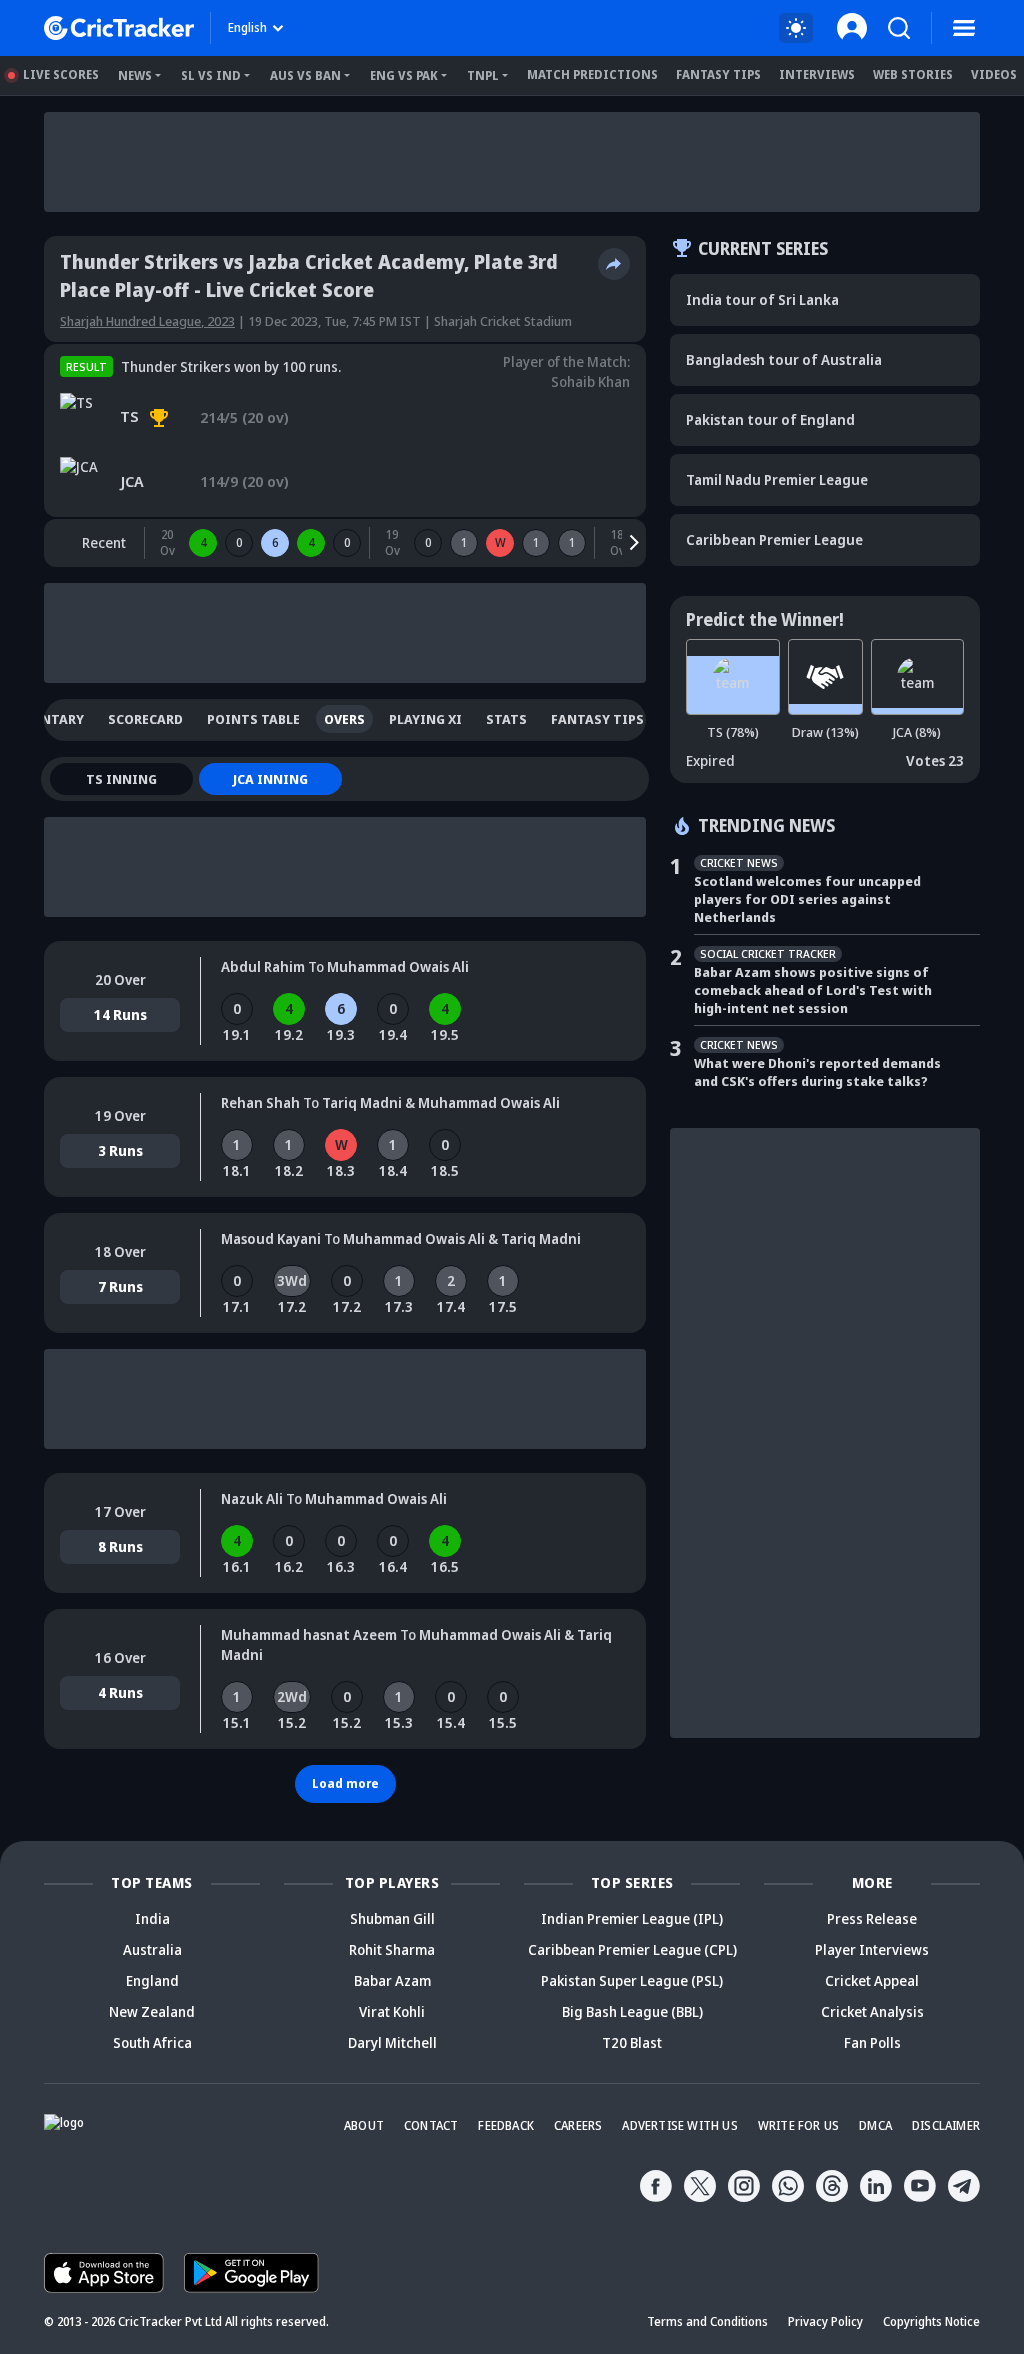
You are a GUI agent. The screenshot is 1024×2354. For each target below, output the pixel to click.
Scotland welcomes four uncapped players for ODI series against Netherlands (807, 899)
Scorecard (145, 719)
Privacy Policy (825, 2321)
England (152, 1980)
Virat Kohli (392, 2011)
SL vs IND (211, 75)
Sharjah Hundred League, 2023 (147, 321)
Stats (506, 719)
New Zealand (152, 2011)
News (135, 75)
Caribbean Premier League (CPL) (632, 1949)
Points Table (253, 719)
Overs (344, 719)
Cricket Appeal (872, 1980)
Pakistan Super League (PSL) (632, 1980)
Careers (578, 2125)
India (152, 1918)
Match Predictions (592, 74)
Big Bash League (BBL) (632, 2011)
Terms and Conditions (707, 2321)
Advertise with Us (679, 2125)
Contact (431, 2125)
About (364, 2125)
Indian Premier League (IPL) (632, 1918)
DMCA (875, 2125)
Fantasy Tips (718, 74)
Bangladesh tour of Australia (784, 359)
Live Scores (61, 74)
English (247, 27)
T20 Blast (632, 2042)
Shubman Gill (392, 1918)
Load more (345, 1783)
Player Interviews (872, 1949)
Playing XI (425, 719)
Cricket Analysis (872, 2011)
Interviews (817, 74)
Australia (152, 1949)
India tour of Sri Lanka (762, 299)
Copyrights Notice (931, 2321)
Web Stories (913, 74)
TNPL (483, 75)
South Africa (152, 2042)
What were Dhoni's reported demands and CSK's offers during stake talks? (817, 1072)
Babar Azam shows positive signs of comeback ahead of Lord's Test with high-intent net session (813, 990)
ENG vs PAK (404, 75)
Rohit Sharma (392, 1949)
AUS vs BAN (305, 75)
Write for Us (798, 2125)
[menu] (964, 28)
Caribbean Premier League (774, 539)
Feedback (506, 2125)
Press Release (872, 1918)
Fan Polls (872, 2042)
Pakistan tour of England (770, 419)
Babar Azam (392, 1980)
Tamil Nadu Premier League (777, 479)
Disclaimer (946, 2125)
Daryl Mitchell (392, 2042)
